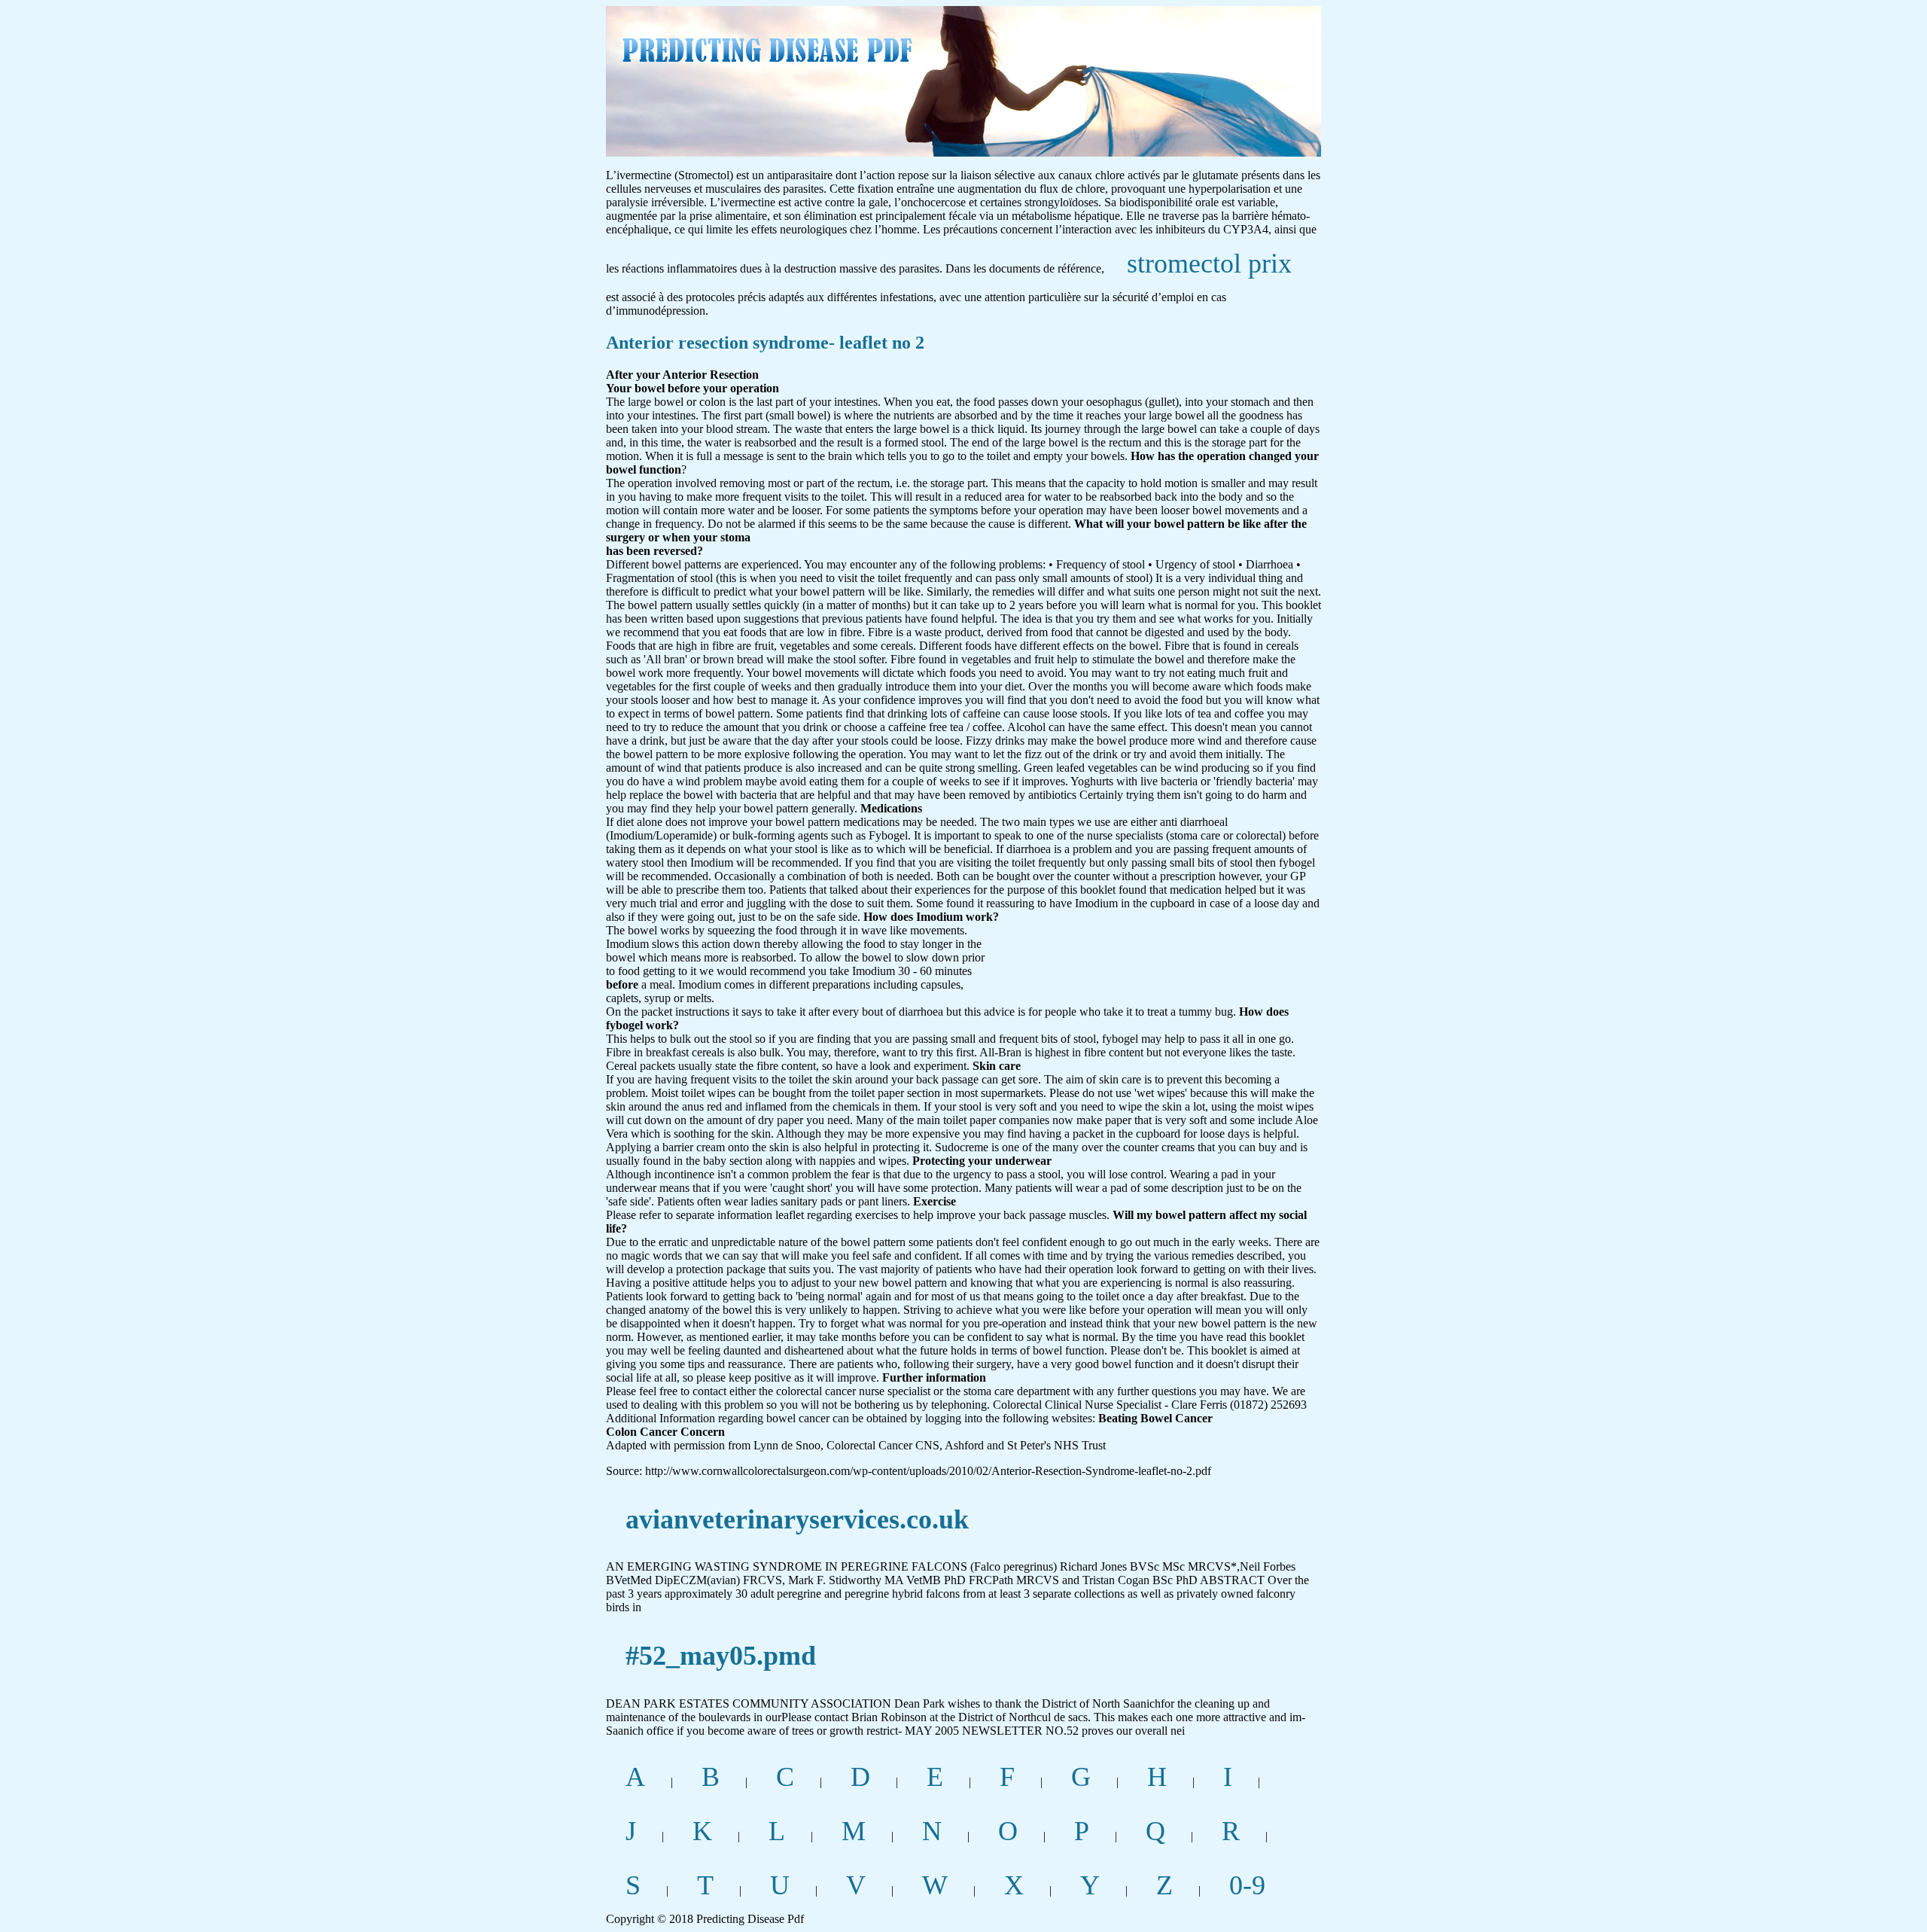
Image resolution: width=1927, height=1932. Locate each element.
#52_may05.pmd (721, 1656)
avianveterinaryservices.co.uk (797, 1519)
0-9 (1247, 1885)
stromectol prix (1209, 264)
